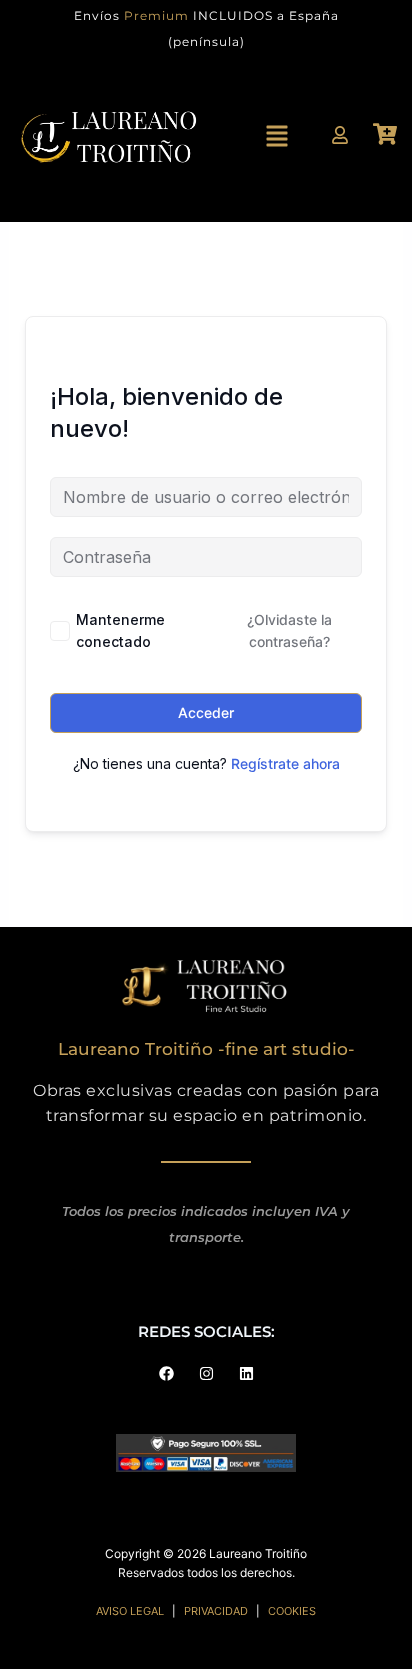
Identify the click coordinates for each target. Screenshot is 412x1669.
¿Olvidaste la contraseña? (289, 630)
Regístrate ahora (285, 763)
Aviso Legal (130, 1611)
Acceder (206, 712)
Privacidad (216, 1611)
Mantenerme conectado (120, 630)
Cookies (292, 1611)
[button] (277, 138)
